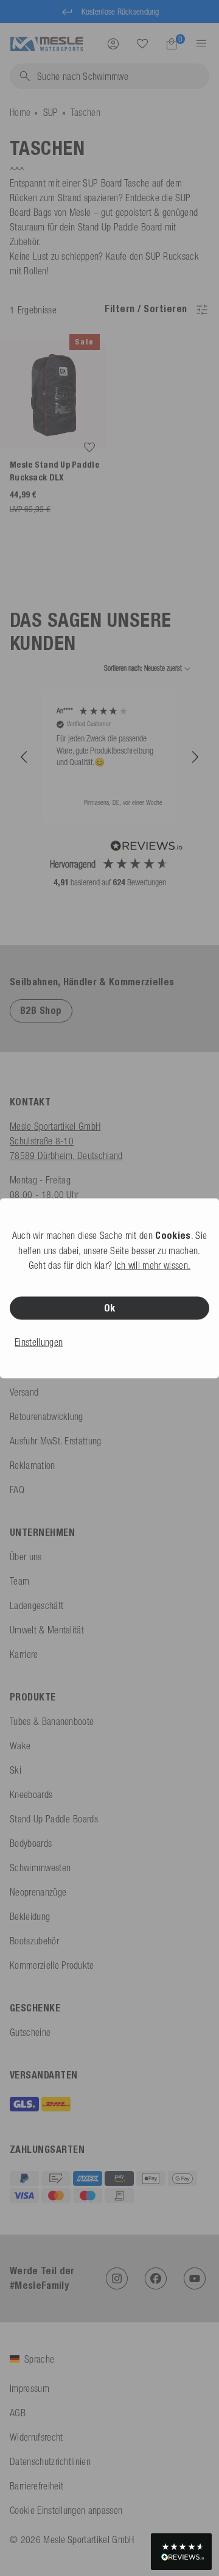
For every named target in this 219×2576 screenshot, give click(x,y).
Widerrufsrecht (36, 2437)
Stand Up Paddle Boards (54, 1819)
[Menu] (198, 43)
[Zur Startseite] (47, 43)
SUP (51, 112)
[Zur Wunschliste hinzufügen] (89, 448)
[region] (109, 757)
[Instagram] (117, 2278)
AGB (18, 2413)
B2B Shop (41, 1011)
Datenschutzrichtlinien (50, 2461)
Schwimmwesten (40, 1868)
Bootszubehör (34, 1941)
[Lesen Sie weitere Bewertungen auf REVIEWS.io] (147, 847)
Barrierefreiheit (36, 2486)
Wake (20, 1746)
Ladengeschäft (36, 1605)
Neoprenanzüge (38, 1892)
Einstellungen (39, 1341)
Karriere (24, 1654)
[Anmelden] (113, 43)
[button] (24, 757)
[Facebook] (156, 2278)
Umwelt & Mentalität (47, 1630)
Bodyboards (31, 1843)
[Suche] (142, 44)
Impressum (30, 2388)
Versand (24, 1392)
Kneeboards (31, 1794)
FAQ (17, 1490)
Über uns (26, 1557)
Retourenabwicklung (47, 1416)
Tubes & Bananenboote (52, 1721)
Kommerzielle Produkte (52, 1965)
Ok (110, 1308)
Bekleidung (30, 1916)
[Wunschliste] (142, 43)
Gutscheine (30, 2032)
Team (19, 1581)
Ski (16, 1770)
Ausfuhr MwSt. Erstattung (56, 1441)
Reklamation (33, 1465)
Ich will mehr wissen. (152, 1265)
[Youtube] (195, 2278)
